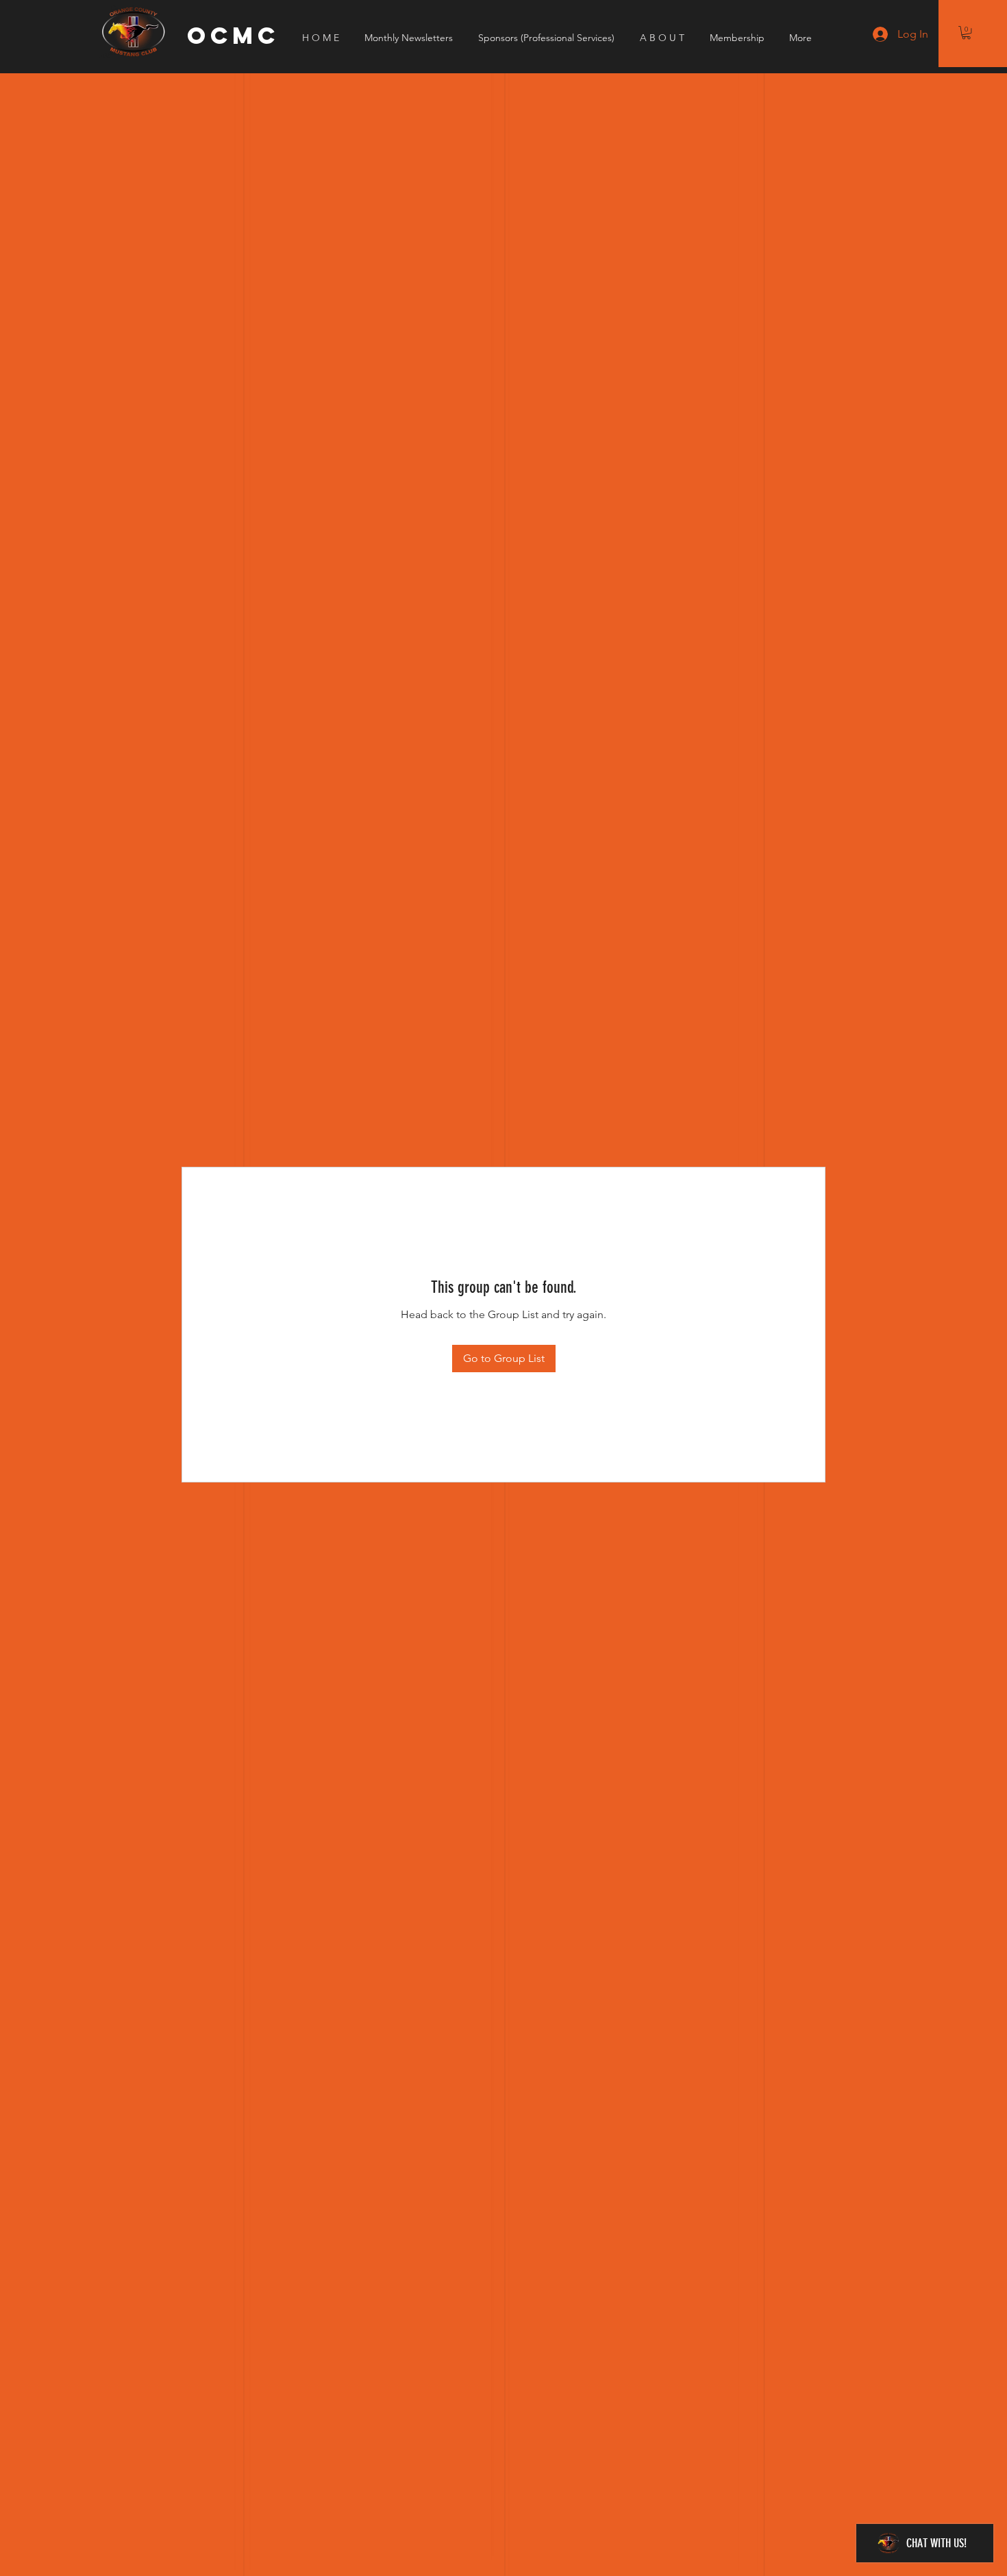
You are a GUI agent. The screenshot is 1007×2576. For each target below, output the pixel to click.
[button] (966, 33)
